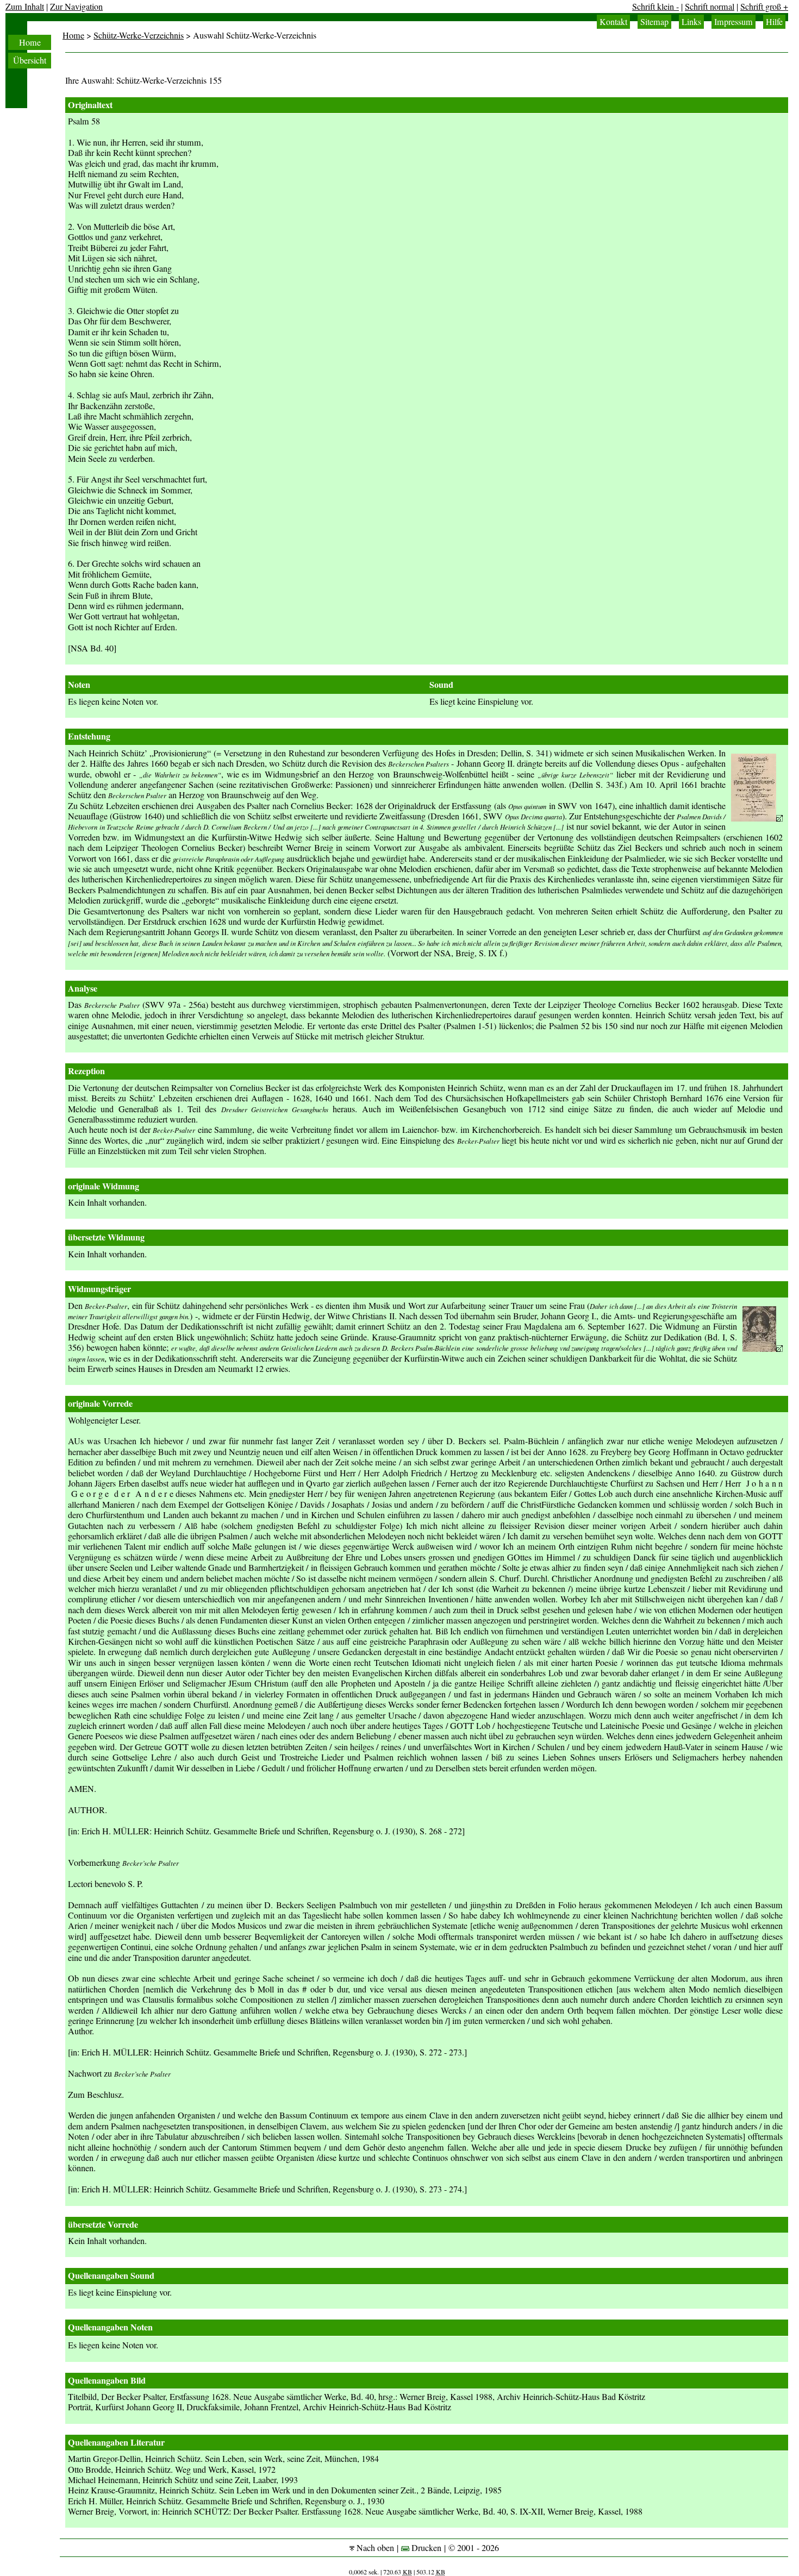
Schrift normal (710, 7)
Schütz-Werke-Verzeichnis (139, 35)
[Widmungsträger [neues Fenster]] (763, 1349)
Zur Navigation (76, 7)
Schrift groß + (764, 7)
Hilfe (774, 22)
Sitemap (654, 22)
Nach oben (374, 2548)
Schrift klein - (656, 7)
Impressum (734, 22)
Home (30, 42)
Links (691, 22)
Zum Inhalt (25, 7)
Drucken (425, 2548)
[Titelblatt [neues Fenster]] (757, 818)
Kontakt (613, 22)
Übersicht (30, 60)
